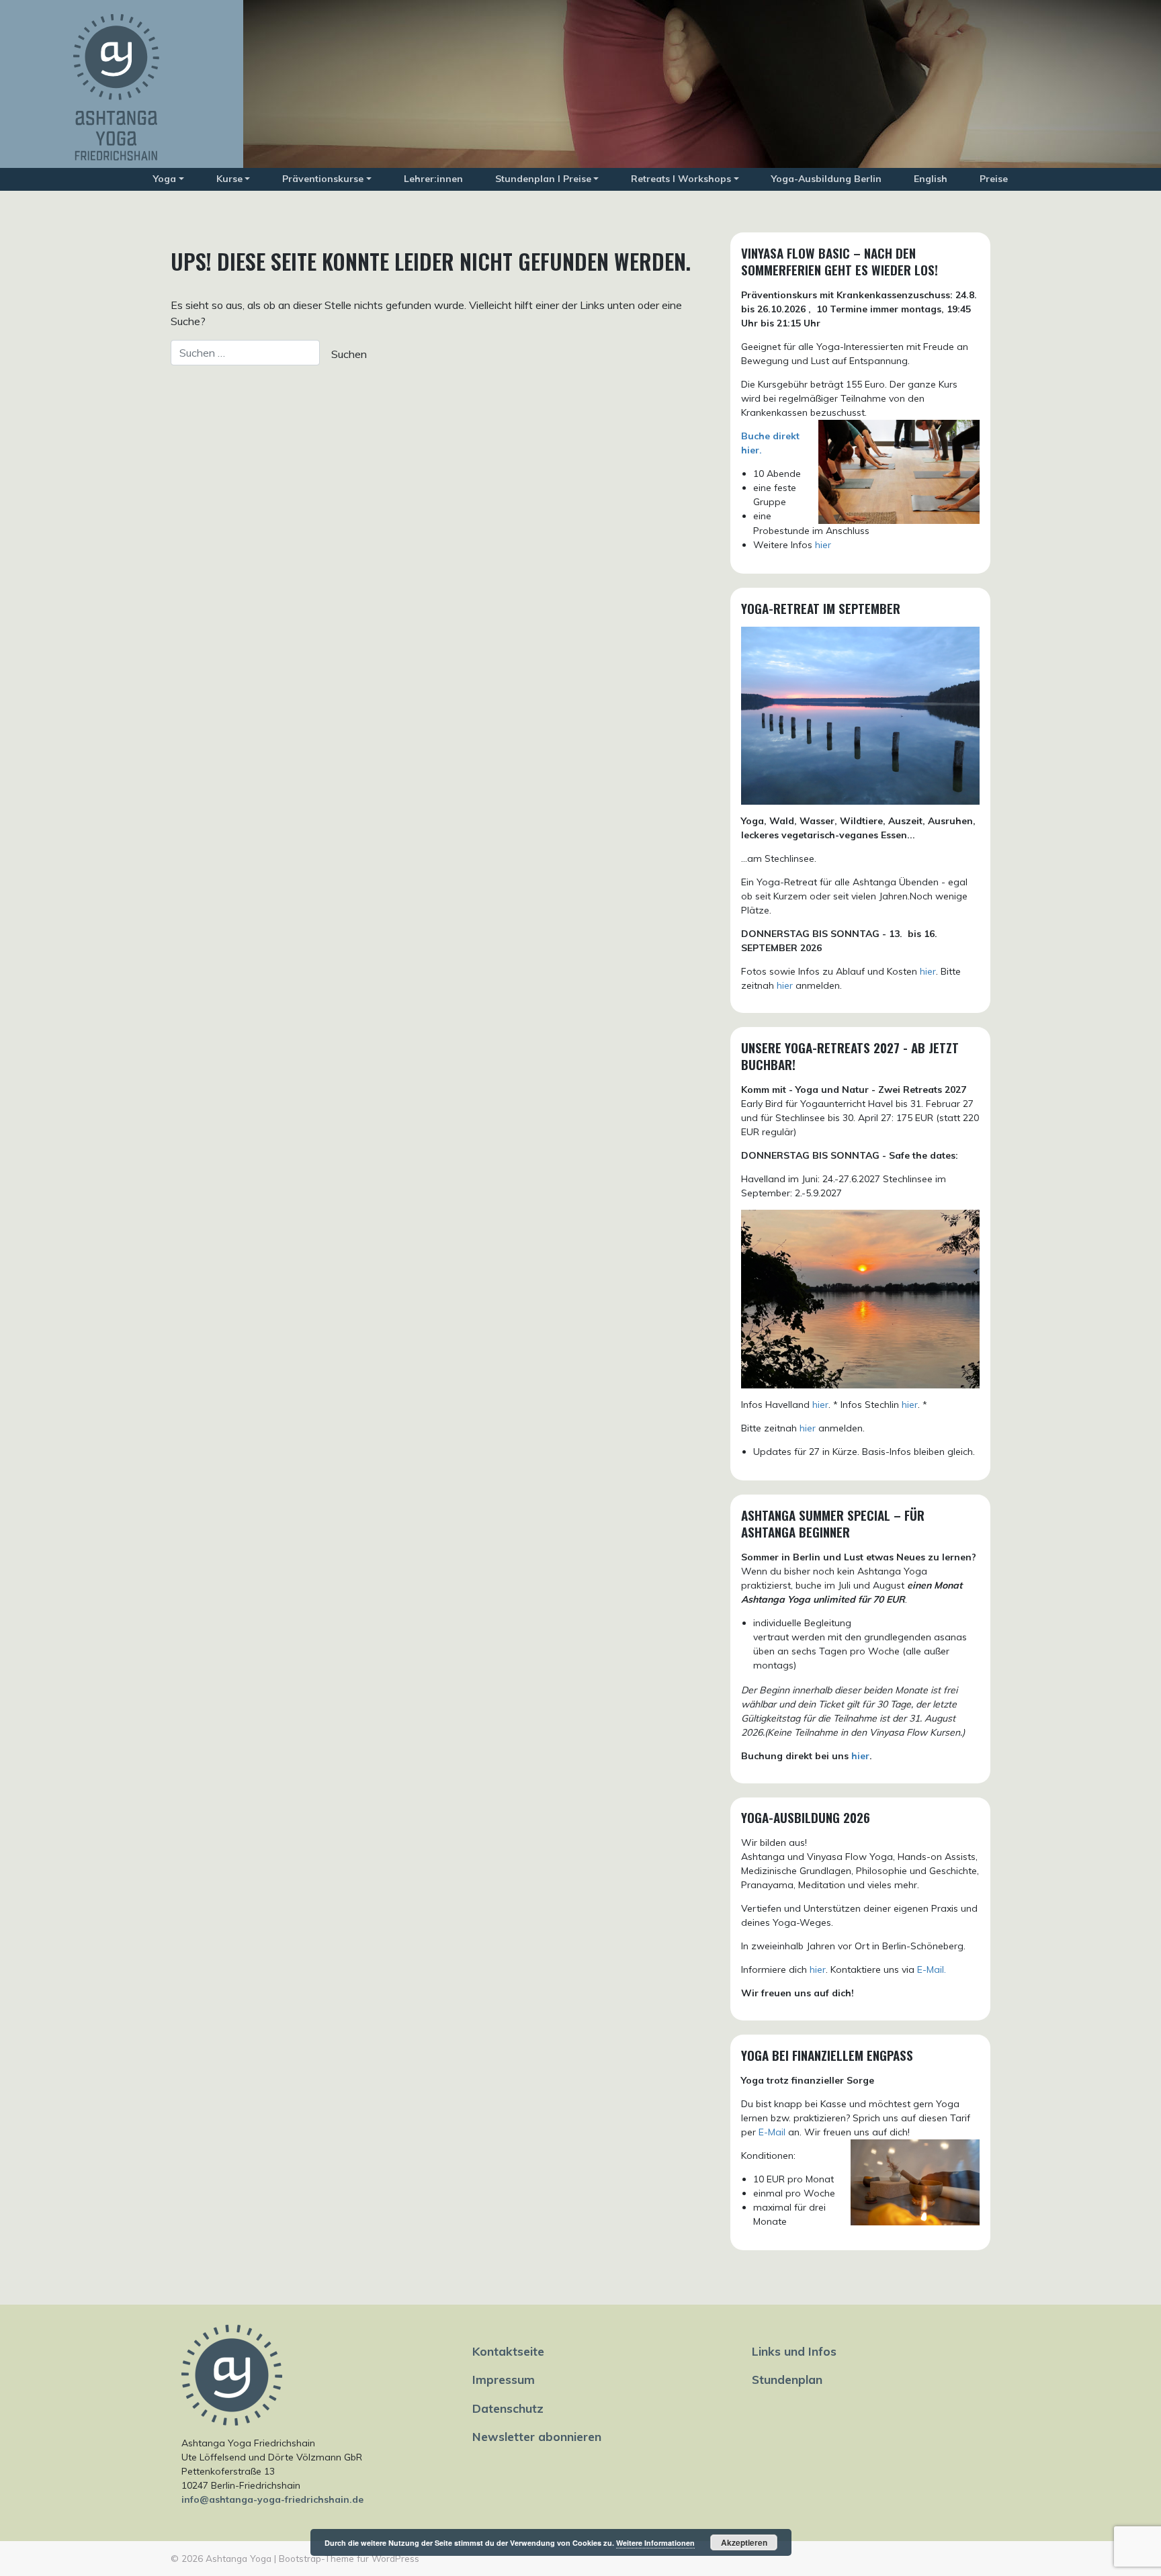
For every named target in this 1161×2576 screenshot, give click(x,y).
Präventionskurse (323, 179)
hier (823, 545)
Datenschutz (508, 2408)
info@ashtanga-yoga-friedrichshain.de (272, 2499)
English (931, 179)
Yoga (165, 179)
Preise (994, 179)
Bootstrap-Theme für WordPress (349, 2558)
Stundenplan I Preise (543, 179)
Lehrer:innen (433, 179)
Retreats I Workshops (681, 179)
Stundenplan (787, 2379)
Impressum (504, 2379)
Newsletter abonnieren (537, 2436)
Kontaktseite (508, 2351)
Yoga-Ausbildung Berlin (826, 179)
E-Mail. (932, 1969)
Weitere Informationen (655, 2543)
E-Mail (772, 2132)
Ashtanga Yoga (239, 2558)
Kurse (229, 179)
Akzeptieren (744, 2542)
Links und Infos (794, 2351)
